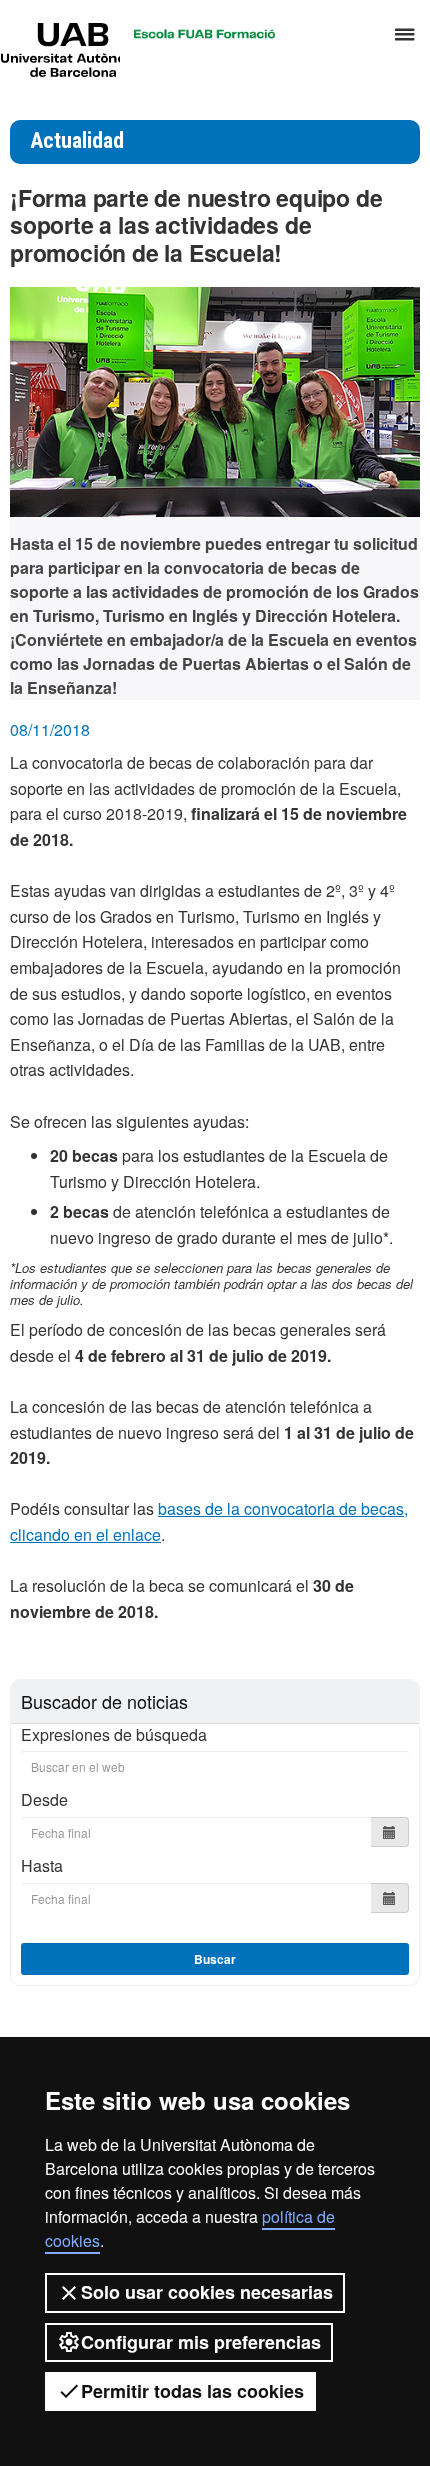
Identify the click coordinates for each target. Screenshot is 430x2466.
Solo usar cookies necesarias (207, 2292)
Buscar (215, 1959)
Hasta (42, 1865)
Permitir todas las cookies (192, 2391)
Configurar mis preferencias (201, 2342)
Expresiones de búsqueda (114, 1735)
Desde (44, 1799)
